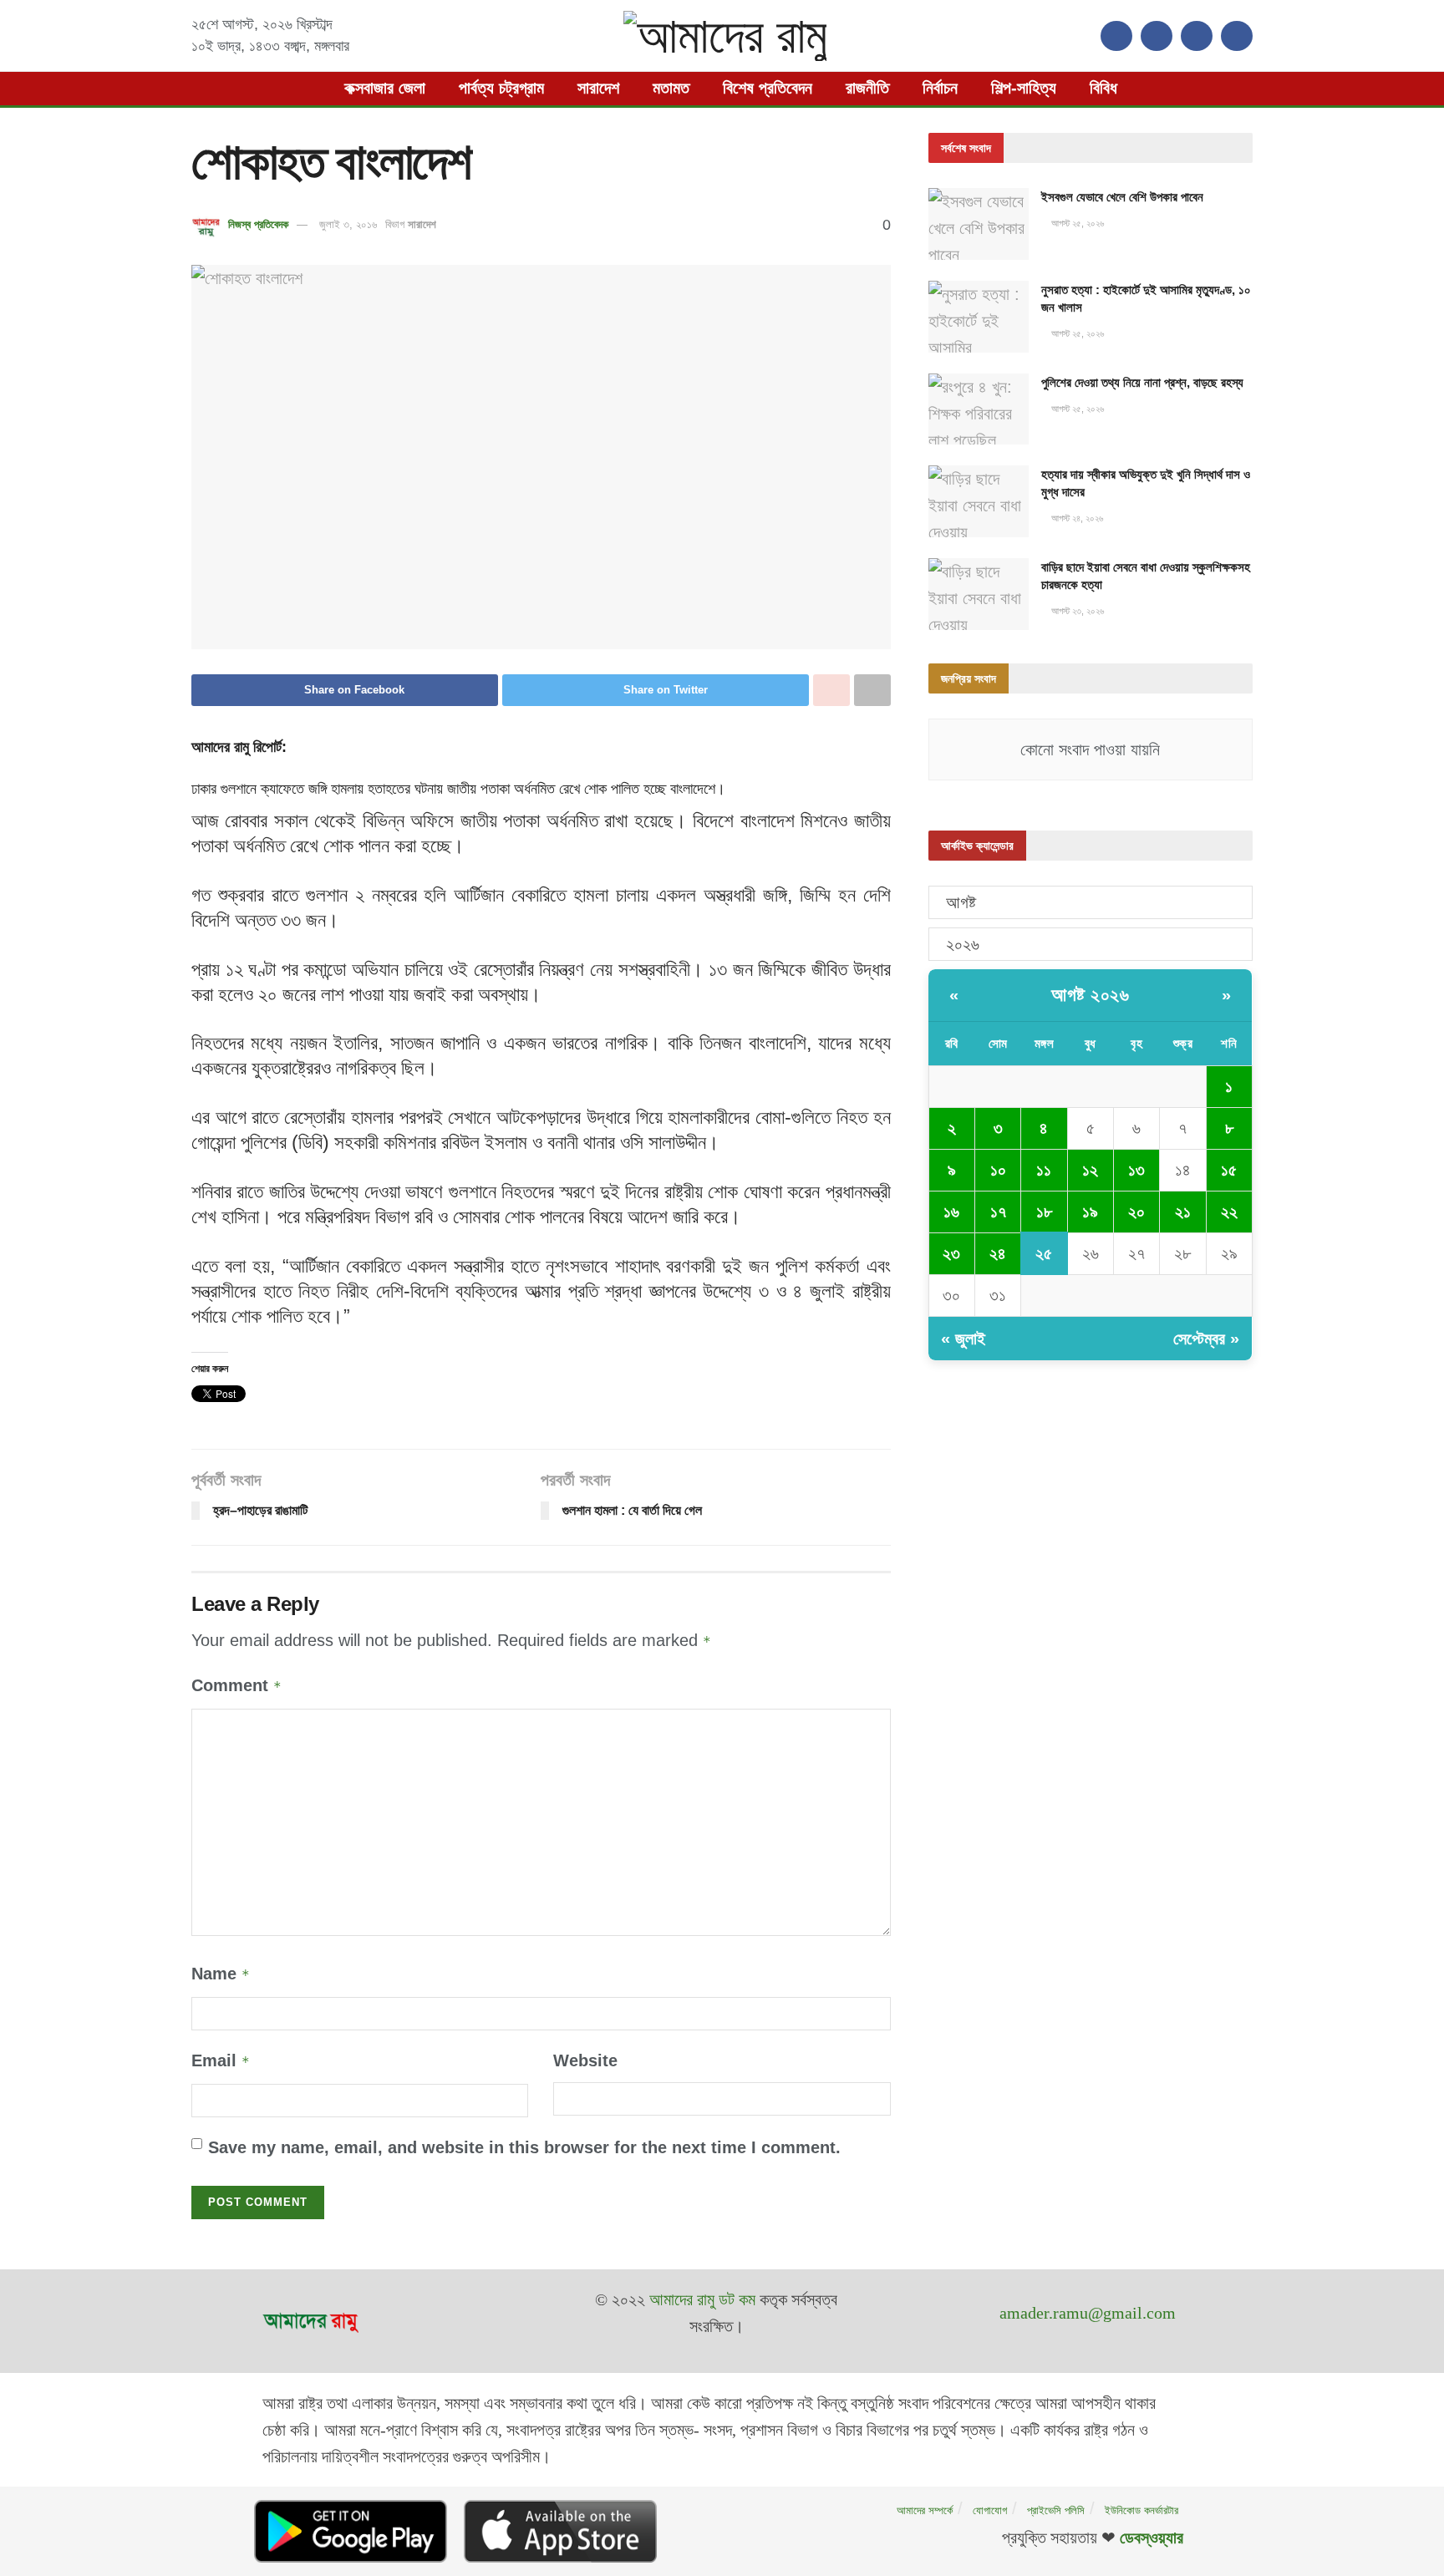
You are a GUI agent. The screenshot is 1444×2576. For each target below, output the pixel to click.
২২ (1229, 1212)
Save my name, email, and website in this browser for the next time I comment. (524, 2147)
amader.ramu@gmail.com (1088, 2313)
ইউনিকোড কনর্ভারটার (1141, 2510)
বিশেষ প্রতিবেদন (768, 88)
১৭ (998, 1212)
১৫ (1229, 1170)
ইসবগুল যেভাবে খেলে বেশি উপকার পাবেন (1122, 197)
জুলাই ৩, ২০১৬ (348, 224)
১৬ (951, 1212)
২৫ (1044, 1253)
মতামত (671, 88)
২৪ (998, 1253)
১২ (1090, 1170)
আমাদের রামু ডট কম (702, 2299)
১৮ (1044, 1212)
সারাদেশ (598, 88)
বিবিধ (1103, 88)
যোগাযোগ (990, 2510)
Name (221, 1974)
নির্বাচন (940, 88)
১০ (998, 1170)
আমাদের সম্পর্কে (925, 2510)
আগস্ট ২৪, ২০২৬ (1076, 518)
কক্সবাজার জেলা (385, 88)
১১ (1044, 1170)
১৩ (1136, 1170)
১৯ (1090, 1212)
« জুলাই (963, 1339)
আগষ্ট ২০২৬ (1090, 995)
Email (221, 2060)
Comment (236, 1685)
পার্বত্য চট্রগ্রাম (501, 88)
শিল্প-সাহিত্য (1024, 88)
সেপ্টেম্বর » (1206, 1339)
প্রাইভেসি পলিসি (1056, 2510)
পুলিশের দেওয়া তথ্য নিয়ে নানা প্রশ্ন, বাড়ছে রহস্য (1142, 382)
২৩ (951, 1253)
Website (585, 2060)
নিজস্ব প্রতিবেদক (258, 224)
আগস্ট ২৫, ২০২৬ (1076, 223)
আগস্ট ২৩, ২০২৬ (1076, 611)
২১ (1183, 1212)
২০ (1136, 1212)
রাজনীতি (867, 88)
